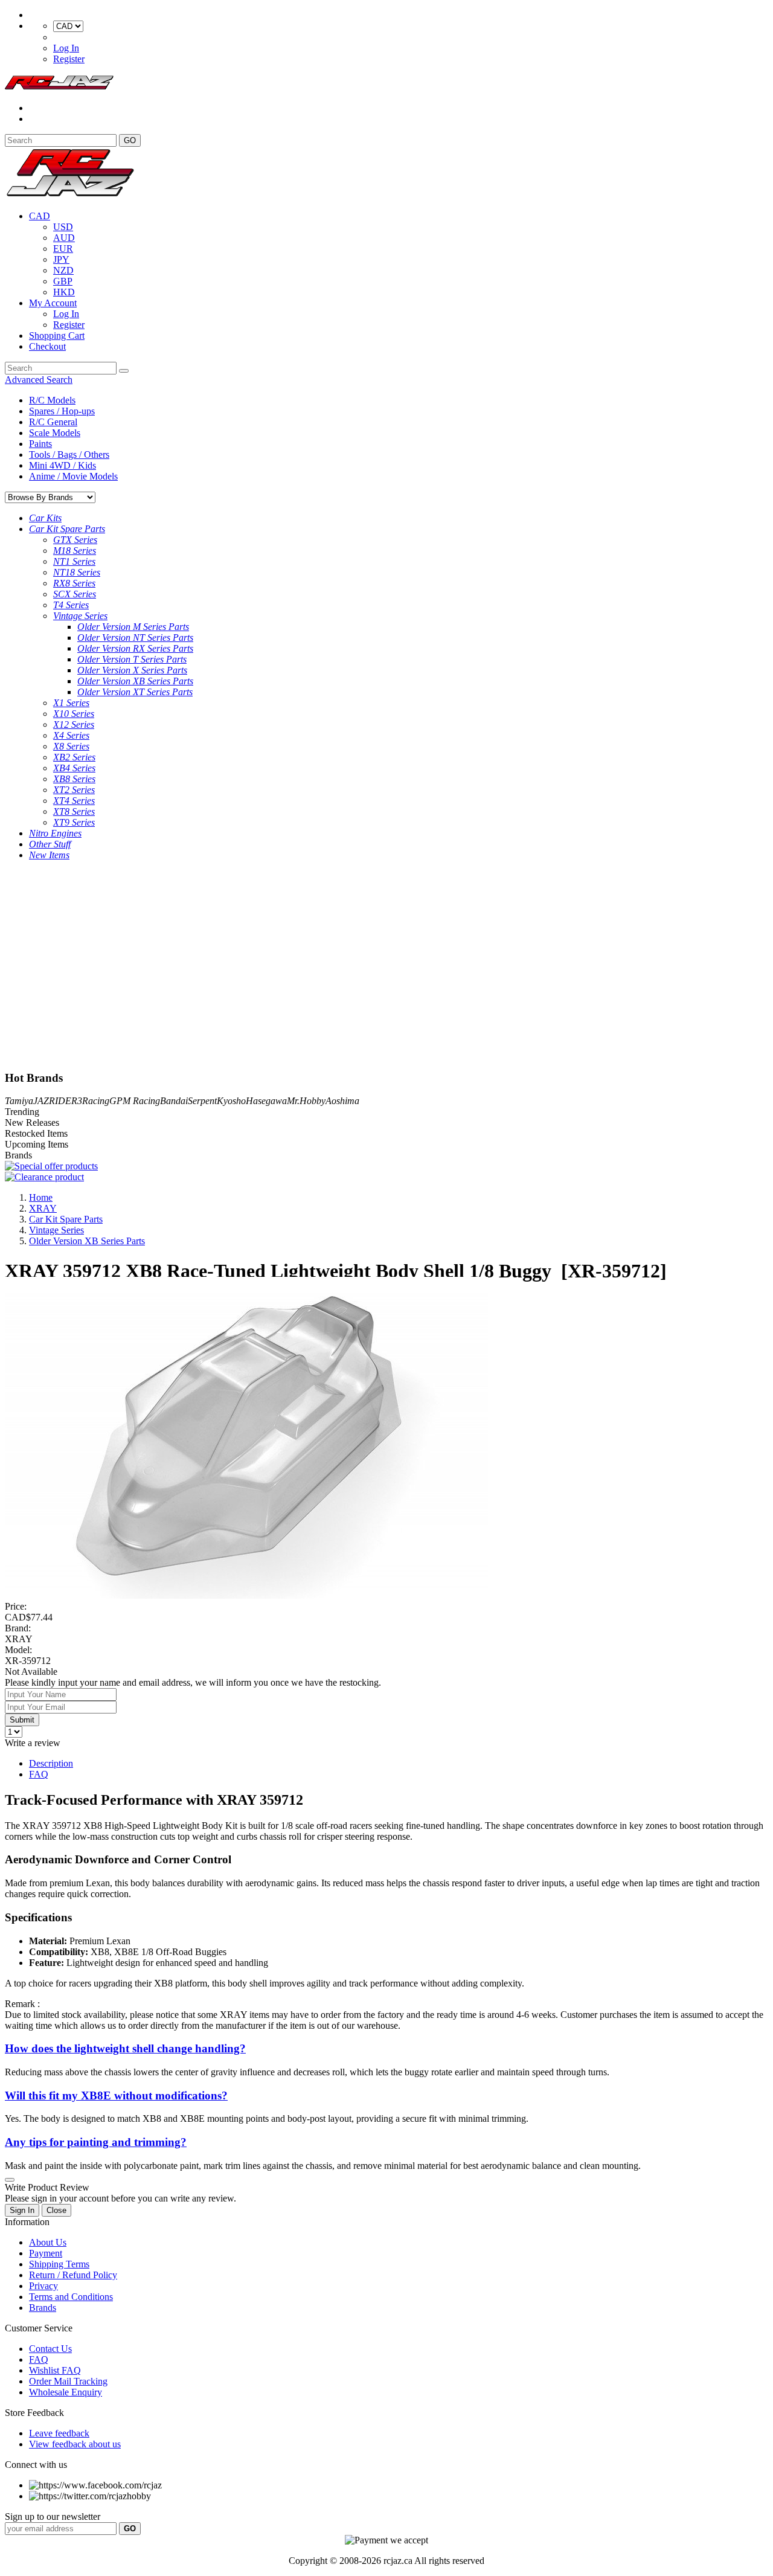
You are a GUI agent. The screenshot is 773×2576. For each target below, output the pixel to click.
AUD (64, 238)
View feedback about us (75, 2444)
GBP (63, 281)
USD (63, 227)
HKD (64, 292)
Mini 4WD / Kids (63, 465)
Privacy (43, 2286)
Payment (46, 2253)
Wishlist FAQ (55, 2370)
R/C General (53, 422)
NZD (63, 270)
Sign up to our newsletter (53, 2517)
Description (51, 1763)
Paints (40, 444)
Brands (43, 2308)
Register (69, 59)
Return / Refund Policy (73, 2275)
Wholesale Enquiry (66, 2392)
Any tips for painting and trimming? (96, 2142)
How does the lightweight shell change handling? (125, 2048)
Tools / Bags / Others (69, 454)
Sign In (22, 2210)
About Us (48, 2242)
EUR (63, 249)
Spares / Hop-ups (62, 411)
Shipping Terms (59, 2264)
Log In (66, 48)
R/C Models (52, 400)
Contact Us (50, 2349)
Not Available (31, 1672)
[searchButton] (124, 371)
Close (56, 2210)
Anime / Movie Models (73, 476)
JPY (61, 259)
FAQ (39, 1774)
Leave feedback (59, 2433)
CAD (40, 216)
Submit (22, 1720)
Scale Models (55, 433)
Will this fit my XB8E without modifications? (116, 2096)
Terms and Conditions (71, 2297)
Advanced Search (39, 380)
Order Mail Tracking (68, 2381)
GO (130, 140)
